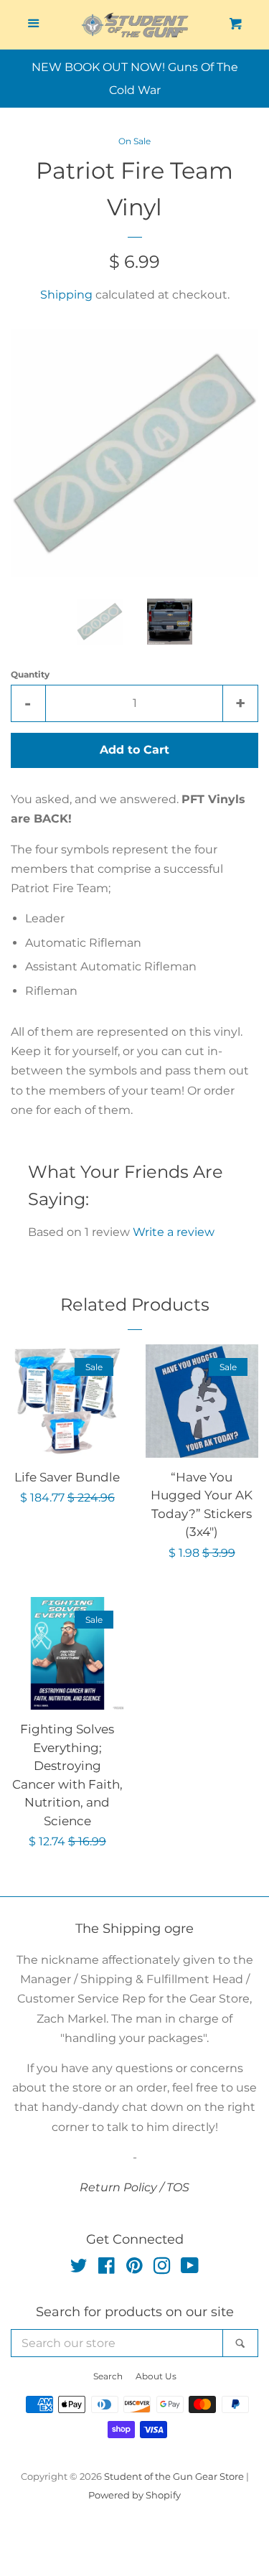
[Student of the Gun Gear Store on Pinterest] (134, 2268)
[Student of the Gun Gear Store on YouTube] (190, 2268)
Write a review (174, 1232)
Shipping (66, 295)
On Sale (134, 141)
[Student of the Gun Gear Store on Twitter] (79, 2268)
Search (108, 2376)
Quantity (30, 674)
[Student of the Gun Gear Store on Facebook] (107, 2268)
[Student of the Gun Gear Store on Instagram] (162, 2268)
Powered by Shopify (134, 2495)
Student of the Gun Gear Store (174, 2477)
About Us (156, 2376)
